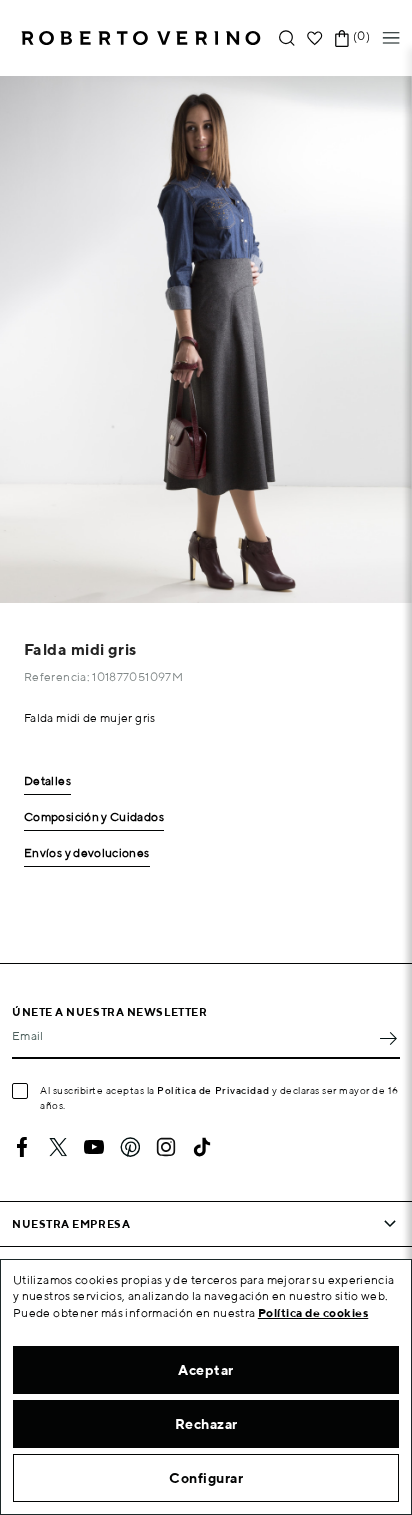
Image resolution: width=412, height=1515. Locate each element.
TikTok (202, 1147)
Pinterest (130, 1147)
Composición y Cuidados (94, 817)
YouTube (94, 1147)
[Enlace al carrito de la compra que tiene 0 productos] (342, 38)
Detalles (47, 781)
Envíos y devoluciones (87, 853)
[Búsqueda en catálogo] (287, 38)
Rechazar (206, 1424)
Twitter (58, 1147)
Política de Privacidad (213, 1090)
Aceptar (206, 1370)
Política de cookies (313, 1312)
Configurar (206, 1478)
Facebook (22, 1147)
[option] (206, 339)
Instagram (166, 1147)
